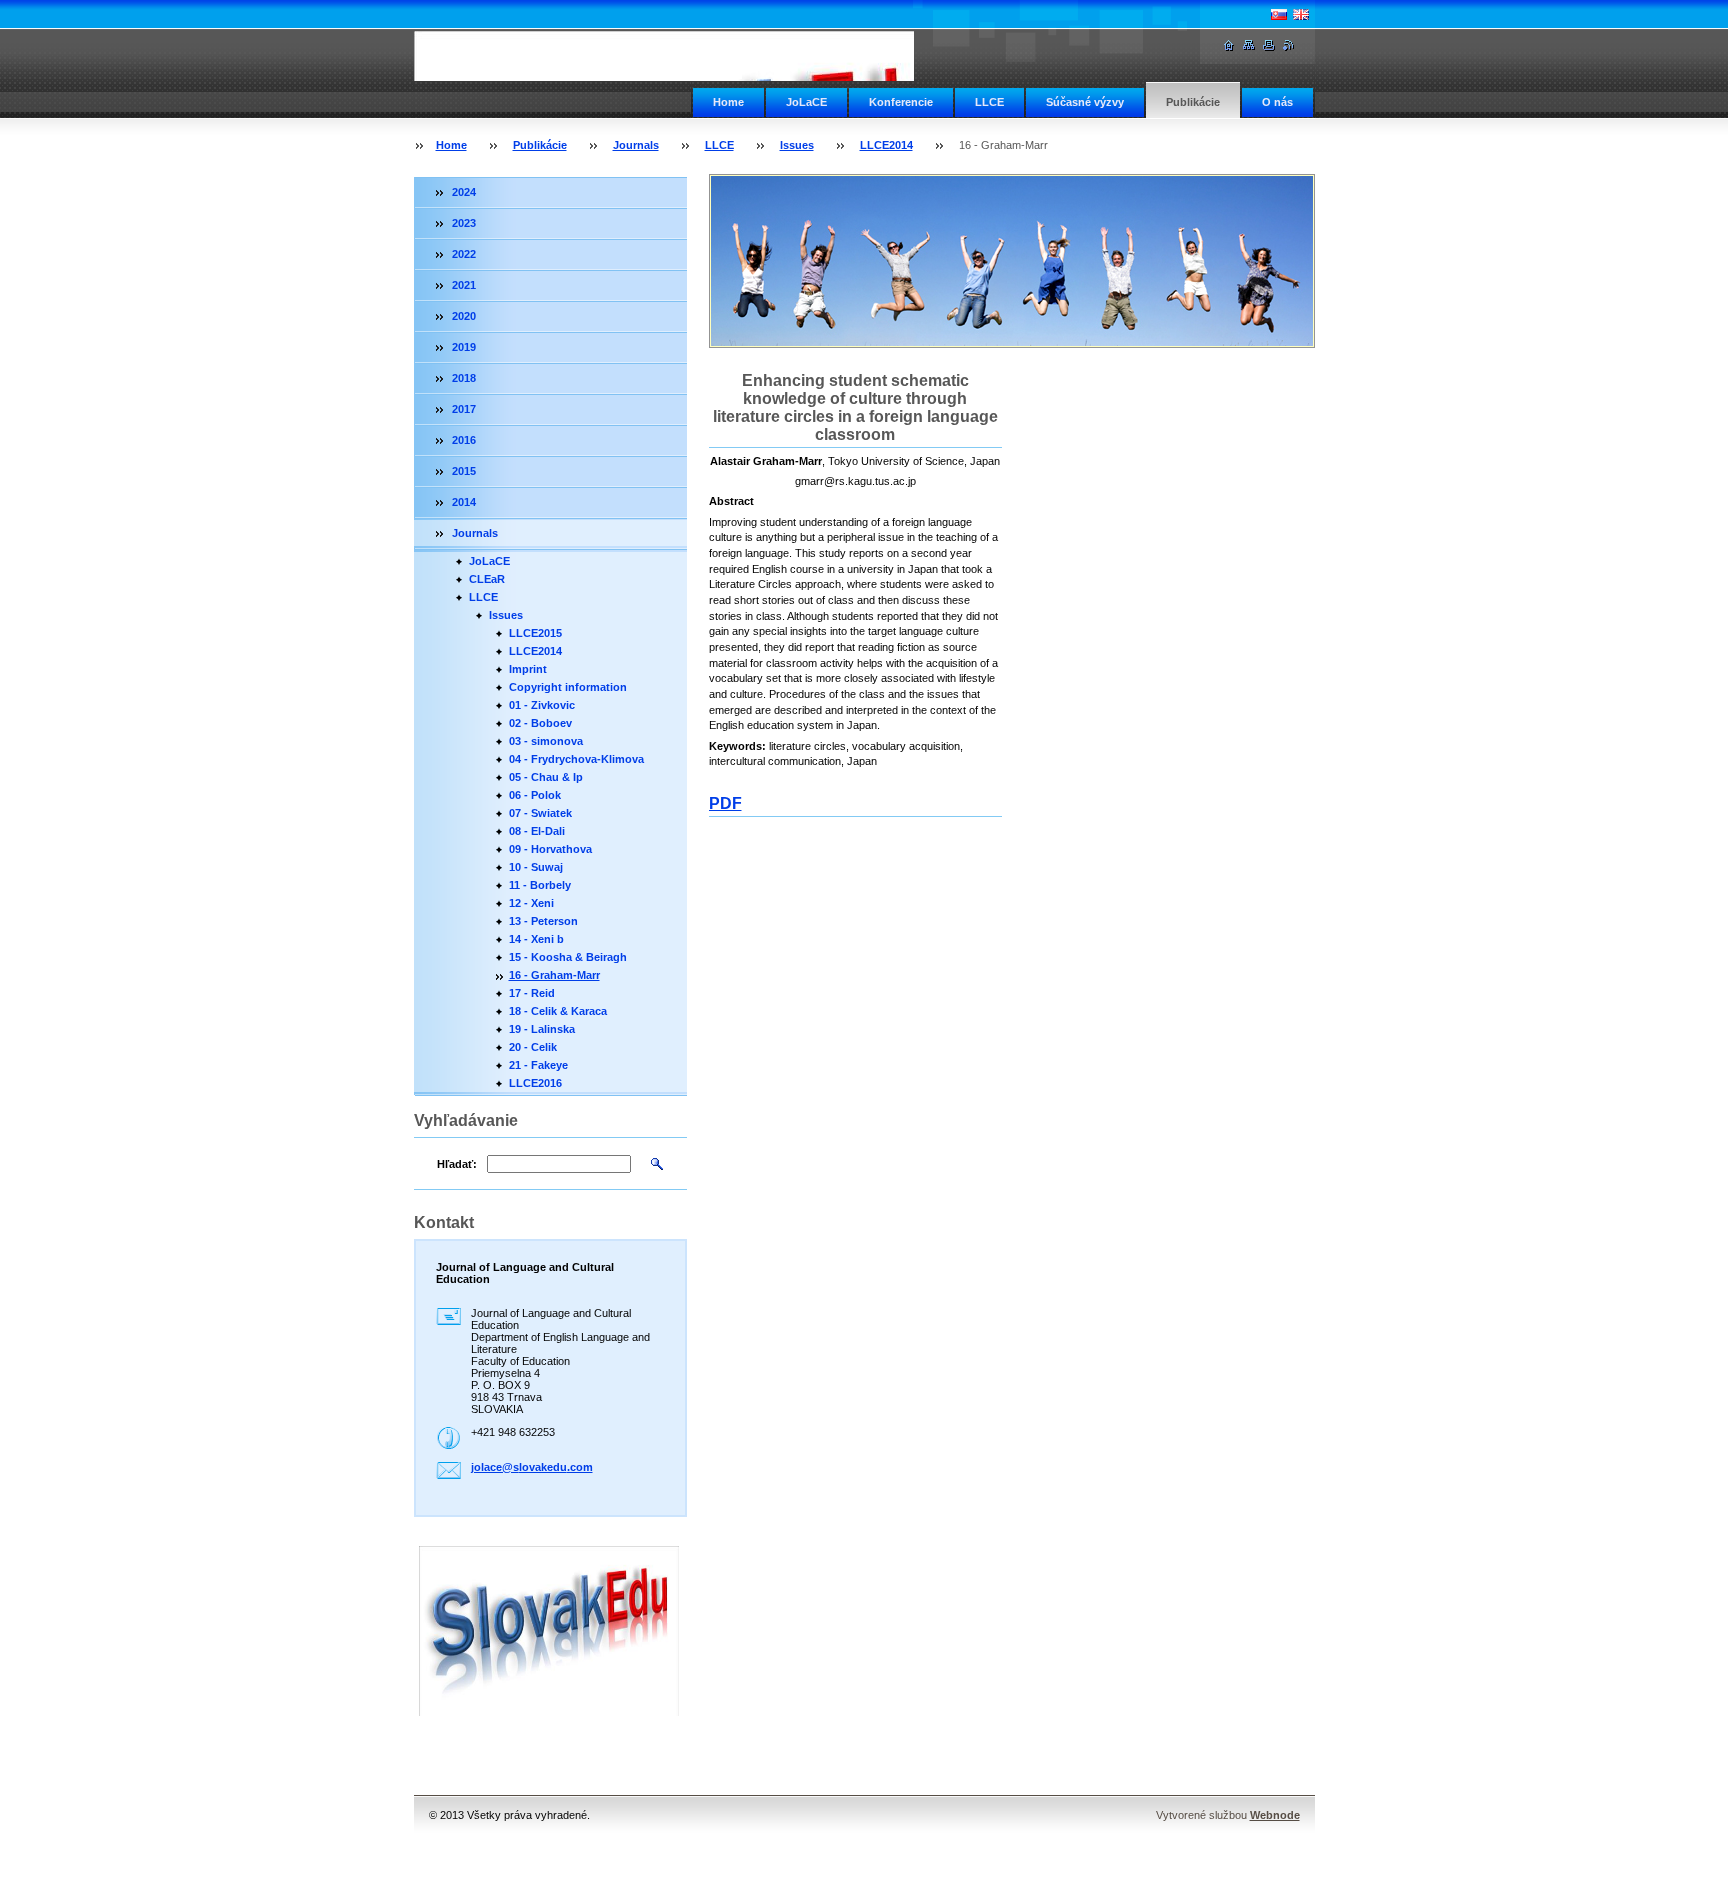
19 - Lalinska (542, 1029)
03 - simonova (546, 741)
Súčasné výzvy (1085, 102)
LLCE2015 (535, 633)
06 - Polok (535, 795)
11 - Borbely (540, 885)
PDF (725, 803)
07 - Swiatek (540, 813)
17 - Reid (532, 993)
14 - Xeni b (536, 939)
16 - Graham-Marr (554, 975)
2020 (464, 316)
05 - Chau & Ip (546, 777)
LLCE (989, 102)
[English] (1301, 14)
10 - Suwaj (536, 867)
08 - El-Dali (537, 831)
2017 (464, 409)
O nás (1277, 102)
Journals (636, 145)
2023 (464, 223)
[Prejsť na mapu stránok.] (1249, 45)
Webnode (1275, 1815)
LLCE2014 (886, 145)
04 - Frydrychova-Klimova (576, 759)
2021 (464, 285)
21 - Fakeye (538, 1065)
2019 (464, 347)
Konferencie (901, 102)
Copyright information (568, 687)
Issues (797, 145)
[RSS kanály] (1289, 45)
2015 (464, 471)
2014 (464, 502)
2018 (464, 378)
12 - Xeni (531, 903)
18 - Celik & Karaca (558, 1011)
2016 (464, 440)
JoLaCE (806, 102)
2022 (464, 254)
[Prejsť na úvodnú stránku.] (689, 56)
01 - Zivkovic (542, 705)
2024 (464, 192)
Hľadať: (457, 1164)
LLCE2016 (535, 1083)
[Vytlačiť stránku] (1269, 45)
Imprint (528, 669)
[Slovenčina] (1279, 14)
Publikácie (1193, 102)
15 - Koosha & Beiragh (568, 957)
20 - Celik (533, 1047)
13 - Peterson (543, 921)
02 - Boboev (540, 723)
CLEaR (487, 579)
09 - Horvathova (550, 849)
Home (728, 102)
